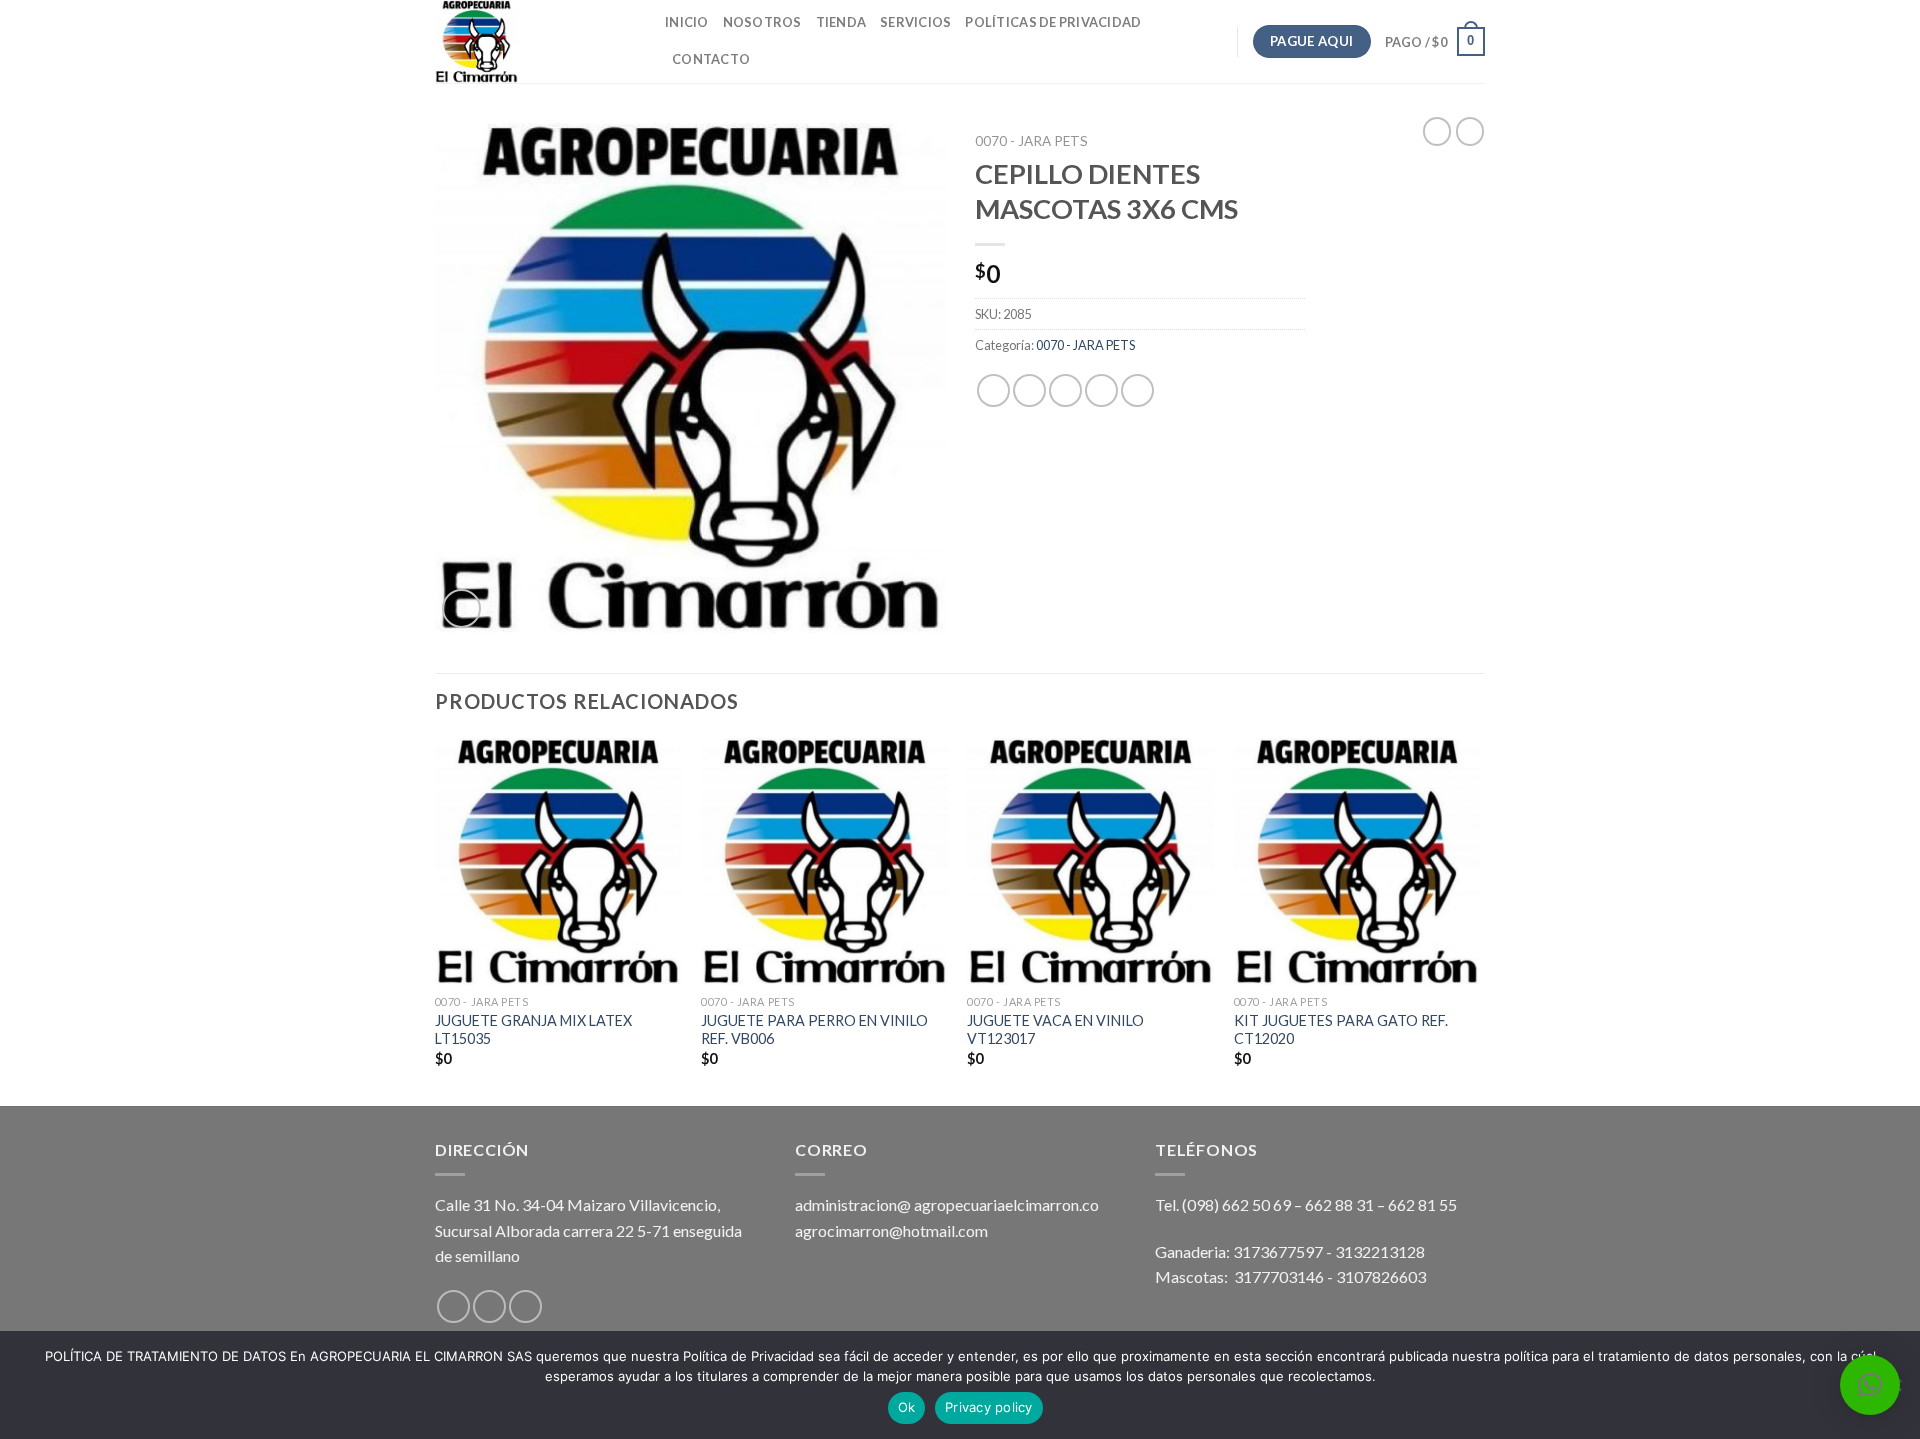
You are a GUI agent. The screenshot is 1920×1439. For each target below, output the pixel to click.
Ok (907, 1407)
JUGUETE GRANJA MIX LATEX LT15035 (533, 1030)
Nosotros (762, 22)
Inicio (687, 22)
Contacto (711, 59)
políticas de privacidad (1053, 22)
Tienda (841, 22)
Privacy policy (989, 1407)
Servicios (915, 22)
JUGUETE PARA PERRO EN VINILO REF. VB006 (814, 1030)
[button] (1870, 1385)
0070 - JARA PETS (1031, 141)
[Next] (1479, 920)
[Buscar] (771, 59)
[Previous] (436, 920)
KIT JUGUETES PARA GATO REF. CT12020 (1341, 1030)
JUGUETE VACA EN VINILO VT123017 (1055, 1030)
